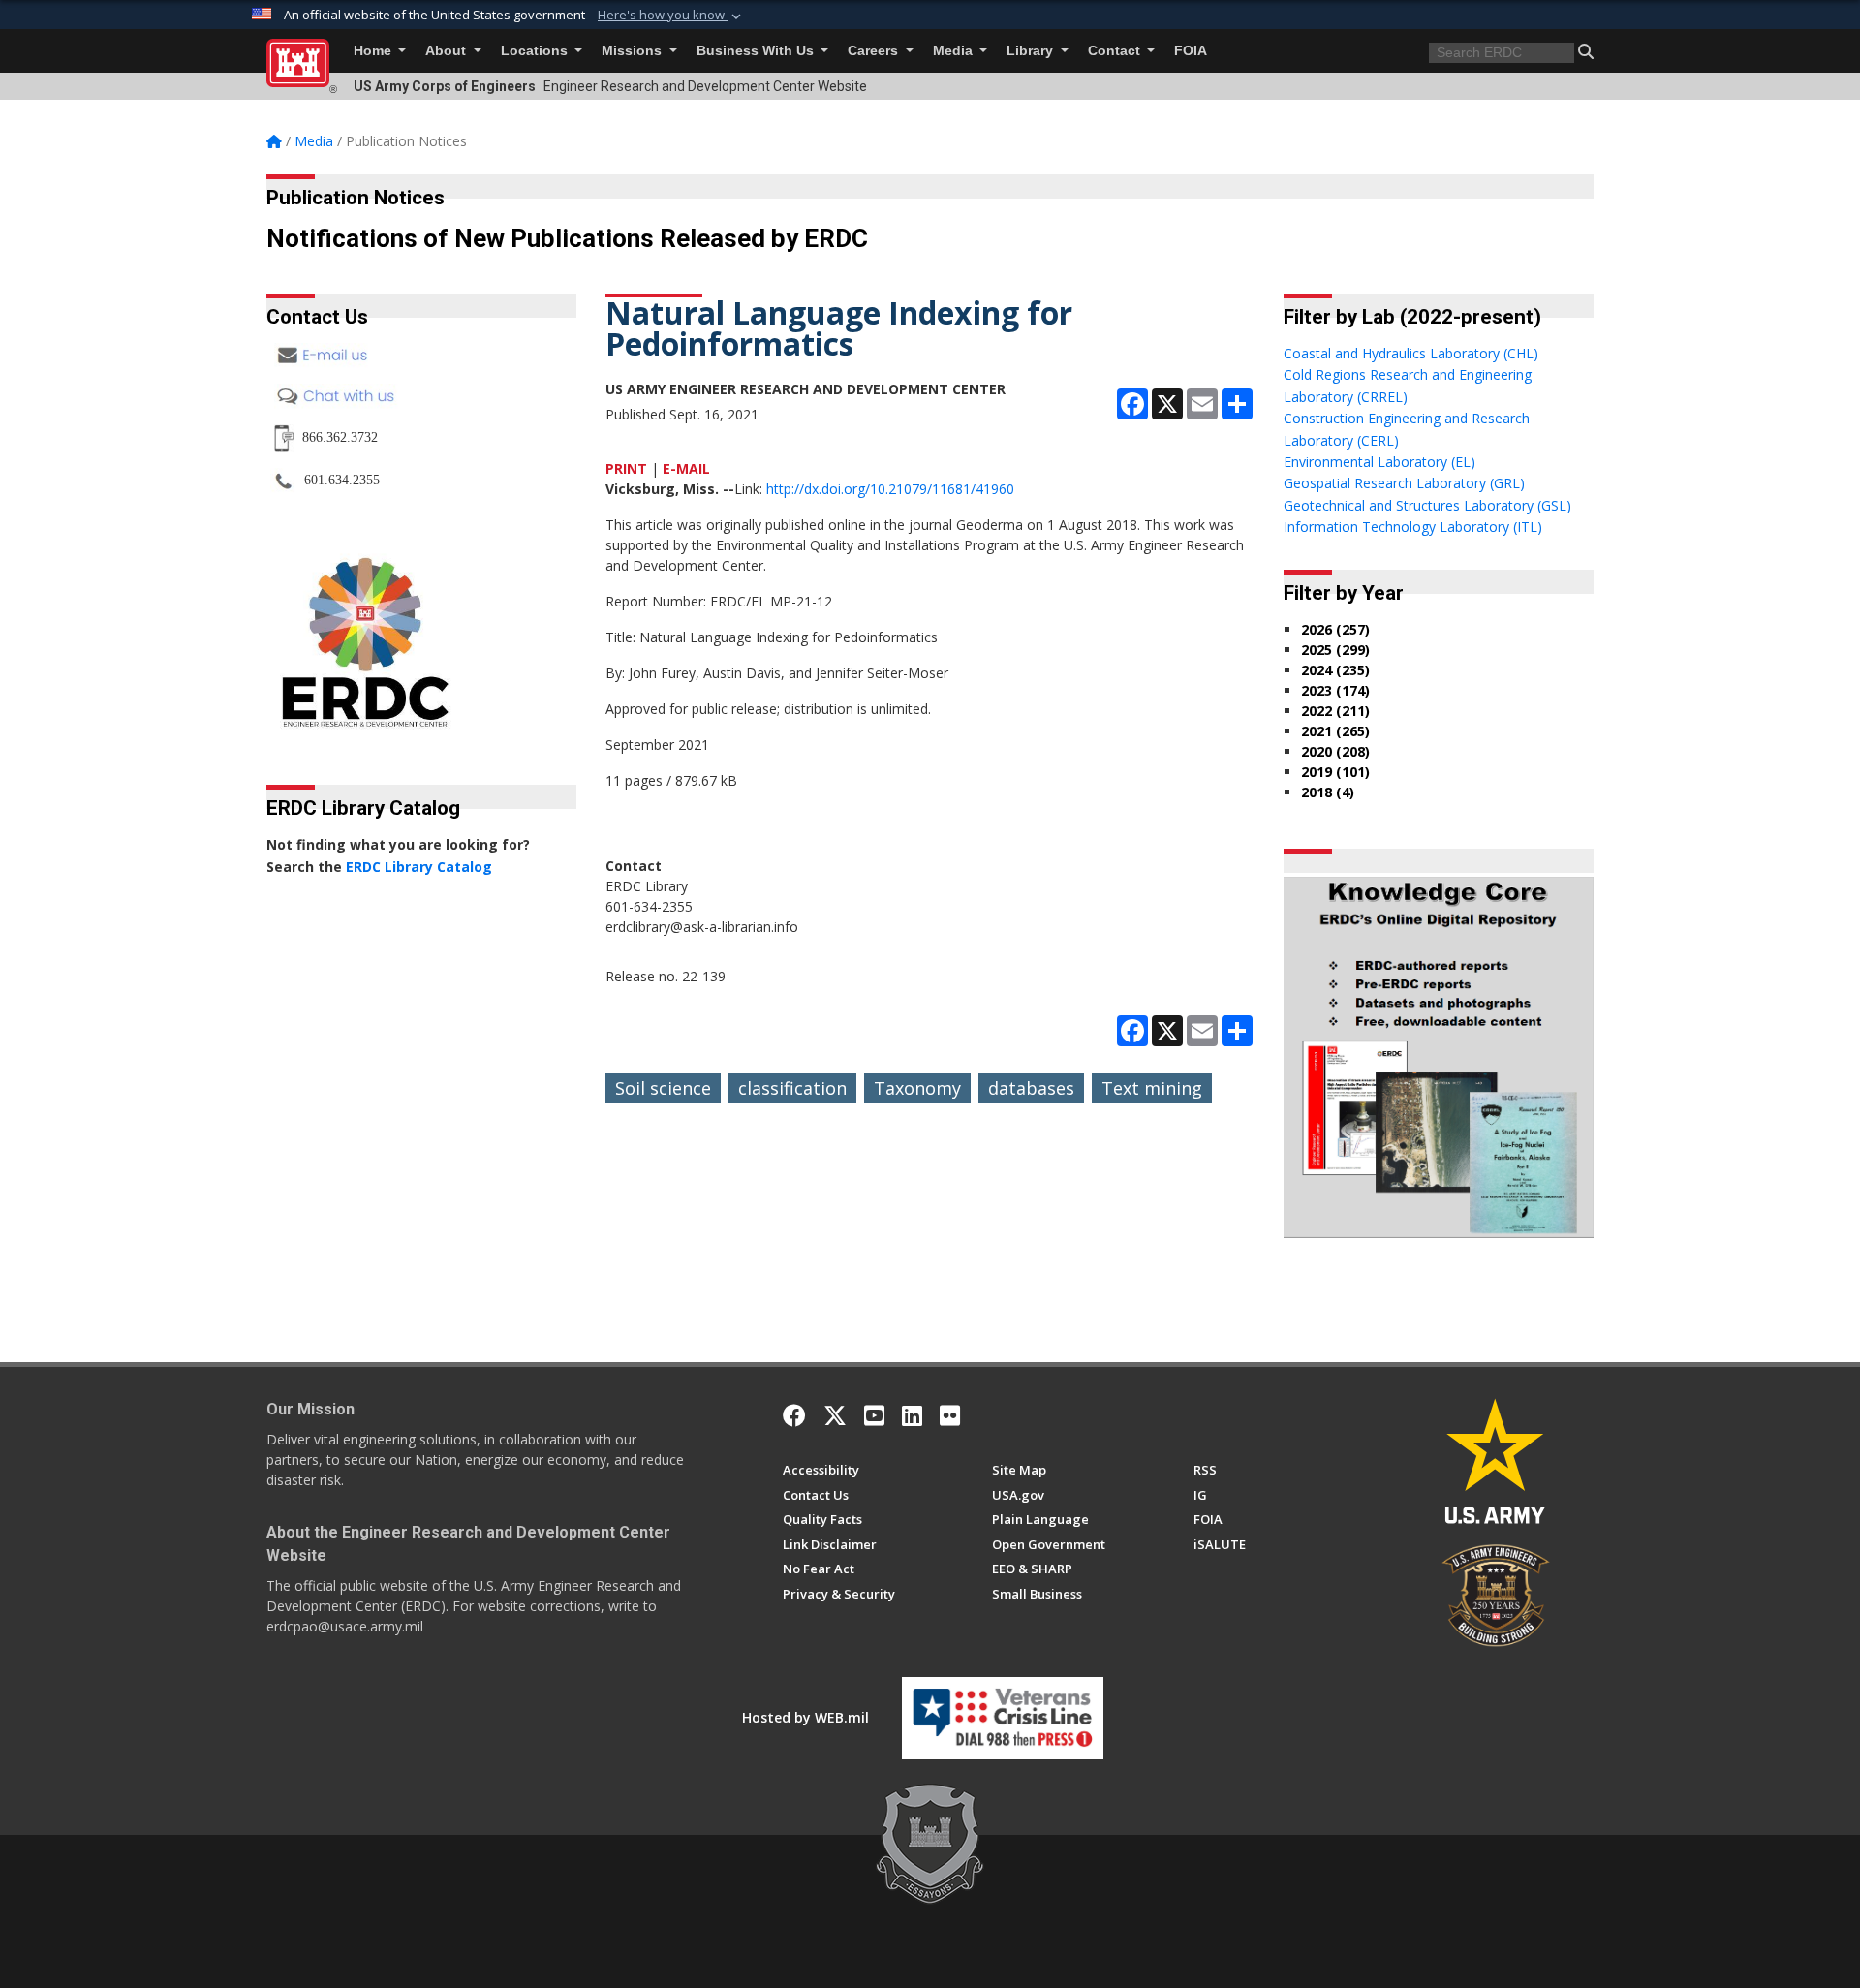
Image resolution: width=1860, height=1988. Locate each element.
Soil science (663, 1088)
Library (1032, 51)
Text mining (1152, 1088)
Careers (875, 51)
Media (955, 51)
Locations (536, 51)
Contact (1116, 51)
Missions (634, 51)
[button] (671, 16)
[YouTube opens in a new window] (874, 1415)
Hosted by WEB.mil (806, 1717)
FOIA (1191, 51)
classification (792, 1088)
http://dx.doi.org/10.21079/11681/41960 (890, 489)
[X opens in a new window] (835, 1415)
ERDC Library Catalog (419, 867)
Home (374, 51)
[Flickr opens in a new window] (950, 1415)
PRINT (626, 468)
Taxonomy (917, 1088)
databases (1031, 1088)
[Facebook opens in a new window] (794, 1415)
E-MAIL (686, 468)
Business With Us (757, 51)
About (448, 51)
